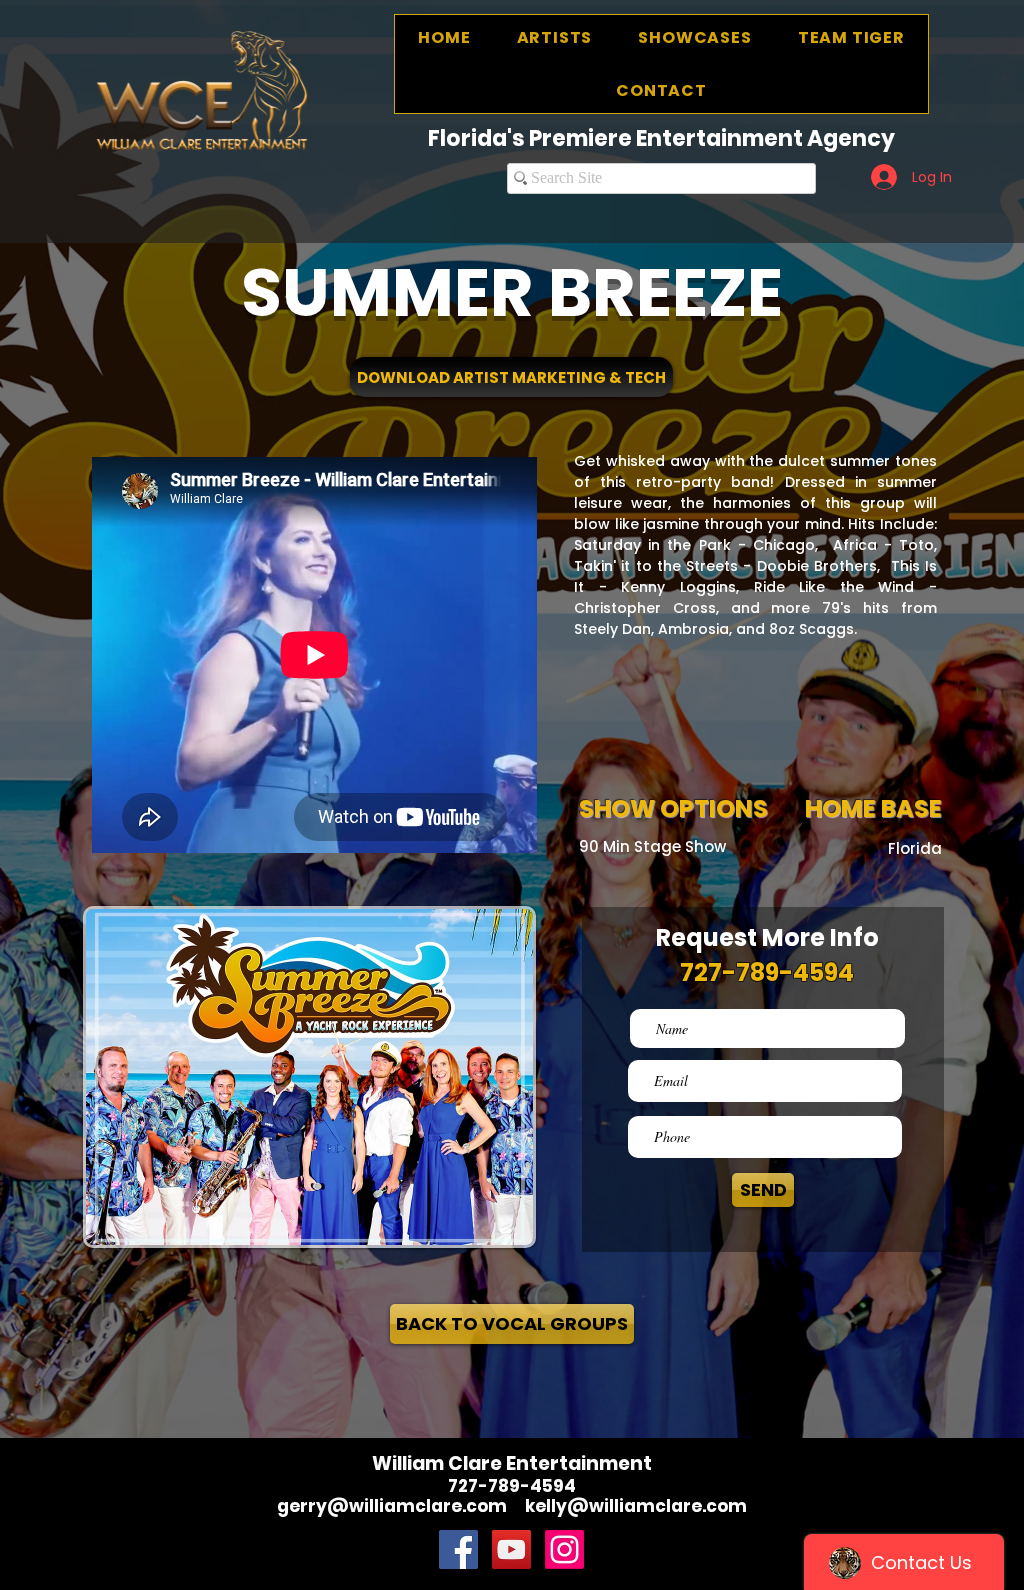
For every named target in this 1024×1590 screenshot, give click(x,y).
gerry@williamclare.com (392, 1506)
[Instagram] (564, 1549)
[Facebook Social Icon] (458, 1549)
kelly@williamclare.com (636, 1506)
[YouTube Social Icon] (511, 1549)
